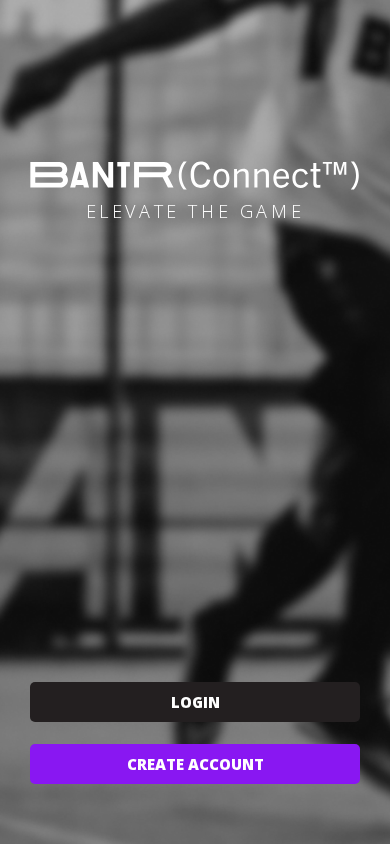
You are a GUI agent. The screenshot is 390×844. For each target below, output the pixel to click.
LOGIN (195, 702)
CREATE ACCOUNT (195, 764)
